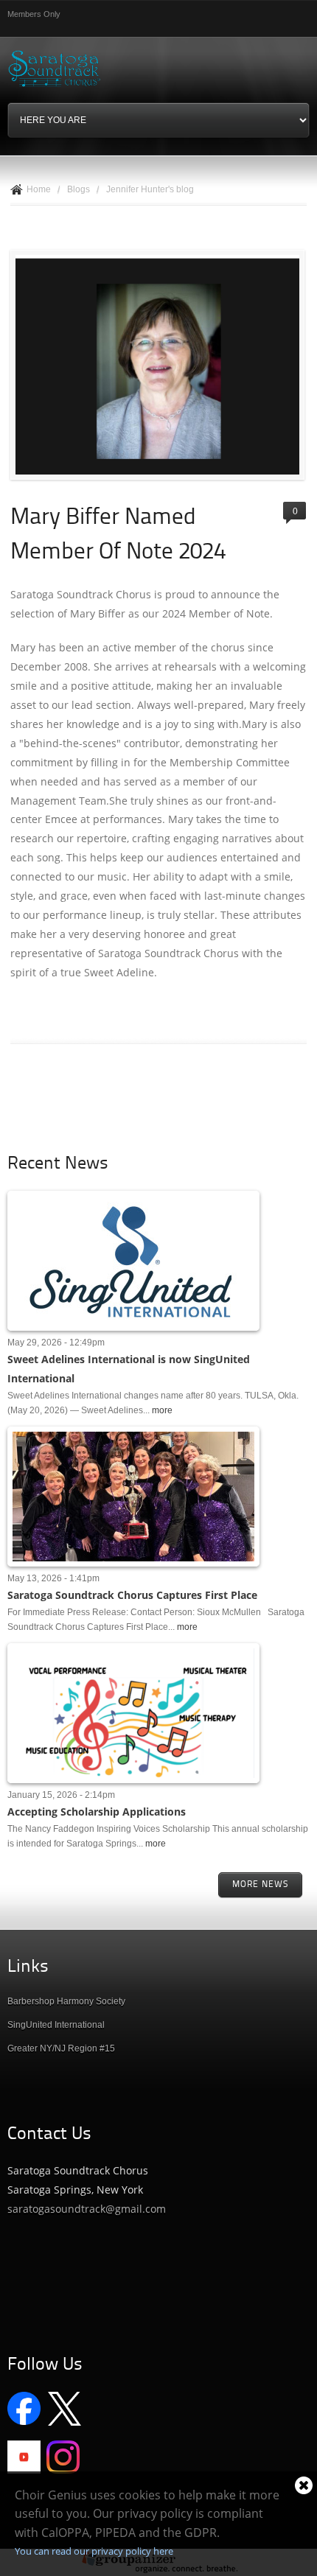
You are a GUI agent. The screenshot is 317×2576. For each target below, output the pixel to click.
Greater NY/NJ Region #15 (61, 2048)
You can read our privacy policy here (94, 2551)
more (162, 1410)
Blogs (79, 189)
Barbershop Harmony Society (66, 2001)
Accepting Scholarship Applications (97, 1812)
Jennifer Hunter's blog (150, 189)
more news (260, 1885)
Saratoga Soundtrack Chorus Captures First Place (132, 1595)
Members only (34, 14)
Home (39, 189)
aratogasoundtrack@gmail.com (89, 2209)
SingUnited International (56, 2025)
